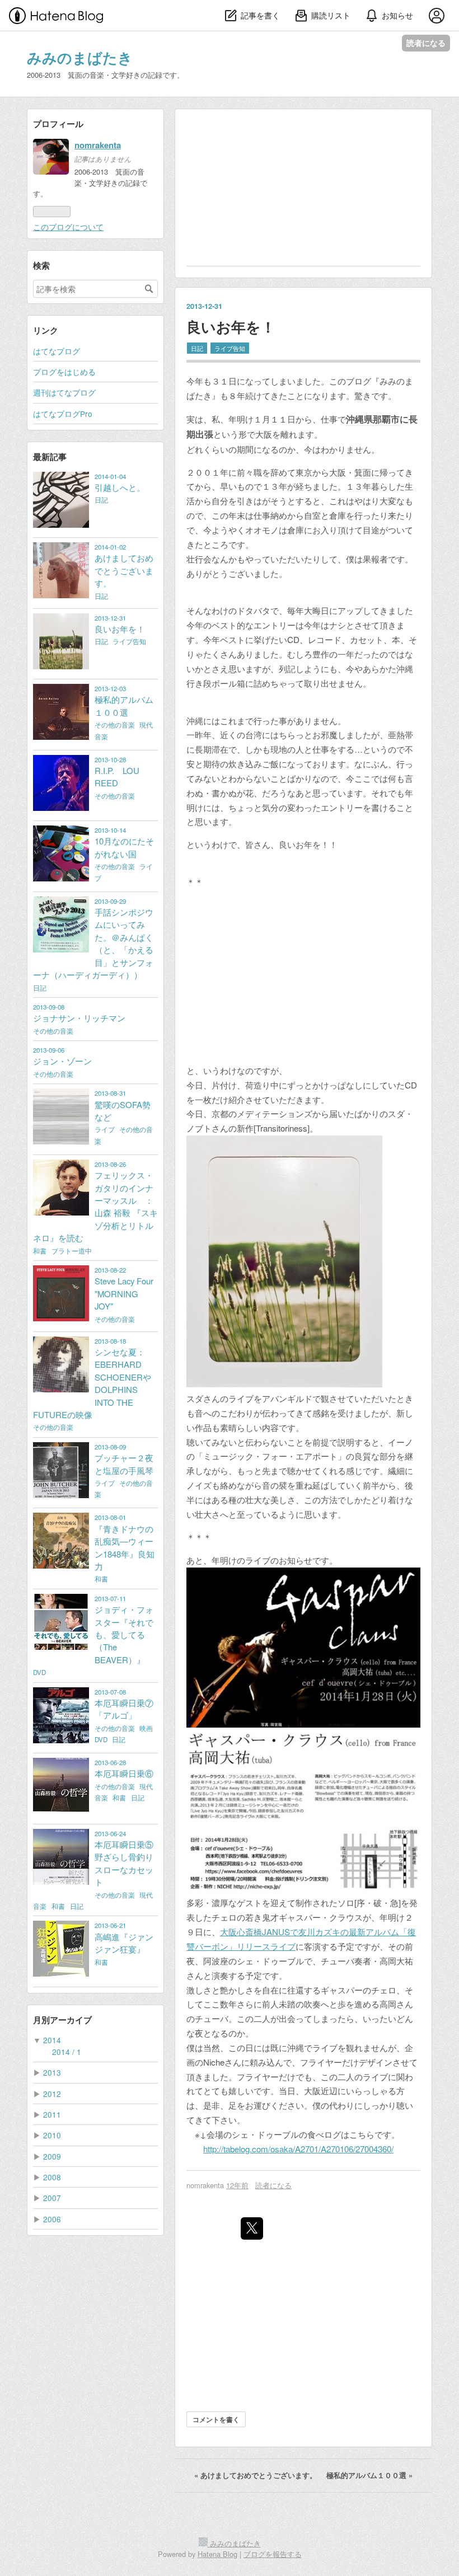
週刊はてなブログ (64, 392)
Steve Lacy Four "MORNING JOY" (124, 1293)
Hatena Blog (217, 2554)
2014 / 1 (67, 2052)
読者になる (426, 43)
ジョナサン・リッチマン (79, 1018)
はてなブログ (57, 351)
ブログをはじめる (64, 372)
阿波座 (216, 1961)
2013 (52, 2072)
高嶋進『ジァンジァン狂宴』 (124, 1943)
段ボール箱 (224, 683)
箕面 (363, 472)
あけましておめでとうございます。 (257, 2475)
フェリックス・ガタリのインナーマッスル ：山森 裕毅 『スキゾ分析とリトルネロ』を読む (95, 1206)
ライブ (106, 1129)
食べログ (324, 2134)
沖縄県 (359, 419)
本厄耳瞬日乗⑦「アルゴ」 (124, 1709)
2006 (52, 2219)
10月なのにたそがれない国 (124, 847)
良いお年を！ (231, 327)
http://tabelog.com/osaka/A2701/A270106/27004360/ (298, 2149)
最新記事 (50, 457)
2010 (52, 2135)
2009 (52, 2156)
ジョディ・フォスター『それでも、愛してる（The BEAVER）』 (124, 1634)
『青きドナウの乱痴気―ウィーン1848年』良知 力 (125, 1547)
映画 (146, 1728)
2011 (52, 2114)
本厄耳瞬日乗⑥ (124, 1773)
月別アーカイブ (62, 2020)
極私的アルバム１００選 (369, 2475)
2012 (52, 2094)
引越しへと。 (120, 487)
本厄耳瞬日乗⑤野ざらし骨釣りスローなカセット (124, 1863)
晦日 (321, 610)
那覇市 (386, 419)
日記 (197, 348)
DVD (39, 1672)
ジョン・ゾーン (62, 1061)
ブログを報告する (273, 2554)
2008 (52, 2177)
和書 (41, 1251)
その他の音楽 (116, 725)
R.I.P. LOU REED (117, 776)
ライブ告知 (230, 348)
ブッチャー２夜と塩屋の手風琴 (124, 1464)
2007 (52, 2198)
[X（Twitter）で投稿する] (252, 2228)
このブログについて (68, 227)
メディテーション (270, 1113)
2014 (52, 2040)
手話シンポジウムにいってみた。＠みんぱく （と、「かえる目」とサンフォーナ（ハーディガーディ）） (102, 943)
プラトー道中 (72, 1251)
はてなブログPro (63, 414)
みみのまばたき (80, 57)
